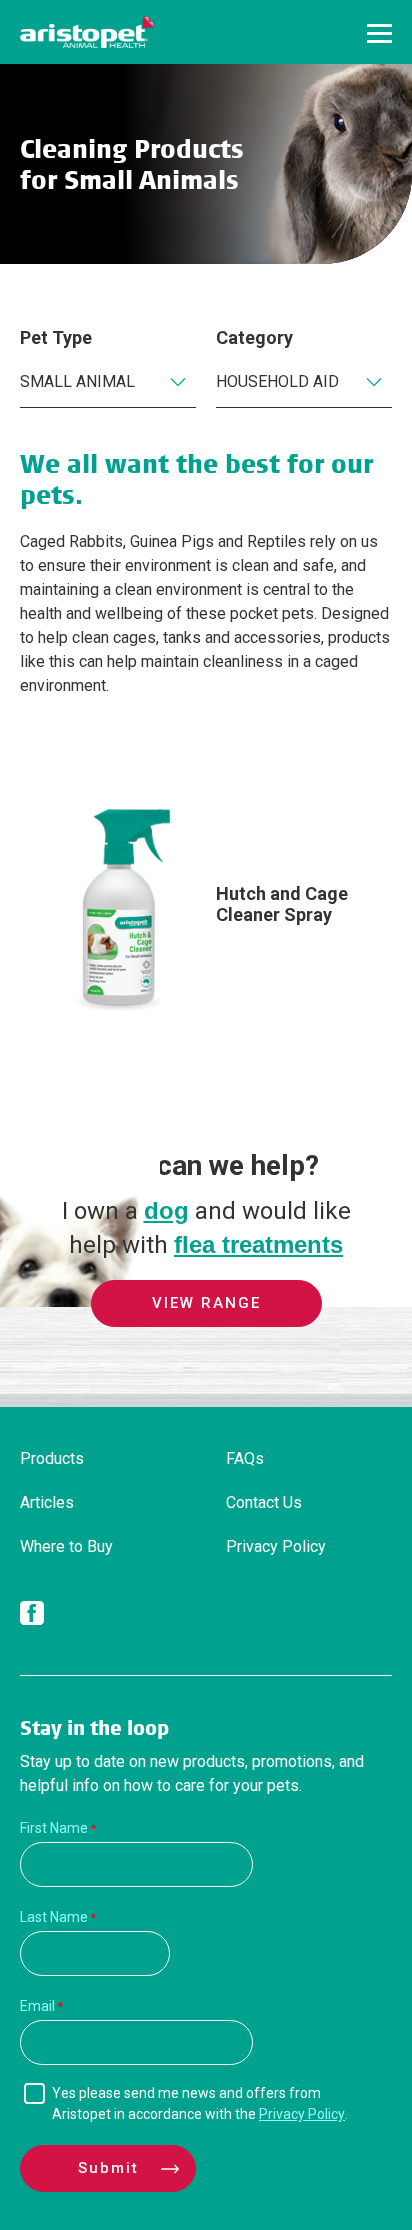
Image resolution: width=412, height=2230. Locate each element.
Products (52, 1458)
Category (254, 337)
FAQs (245, 1458)
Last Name (54, 1917)
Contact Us (264, 1502)
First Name (54, 1828)
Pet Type (56, 337)
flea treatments (258, 1244)
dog (166, 1210)
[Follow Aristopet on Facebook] (32, 1617)
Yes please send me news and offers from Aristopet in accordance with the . (200, 2103)
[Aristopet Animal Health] (87, 32)
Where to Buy (66, 1546)
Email (37, 2006)
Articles (47, 1502)
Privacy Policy (276, 1546)
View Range (206, 1303)
